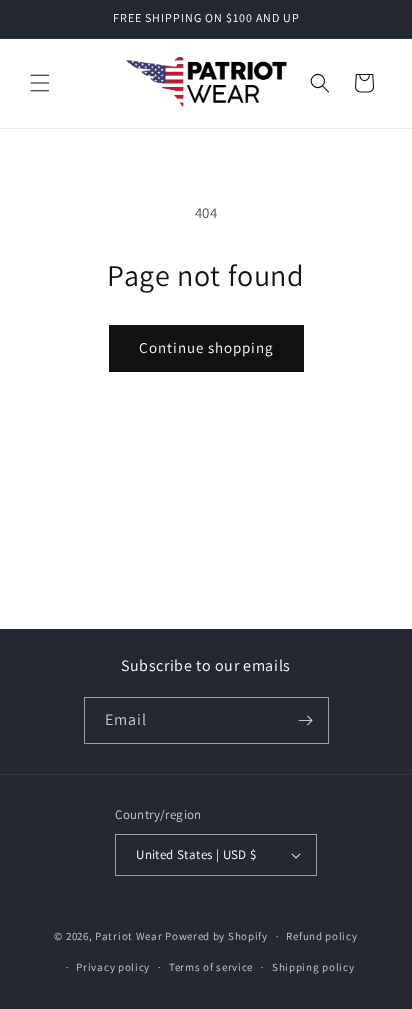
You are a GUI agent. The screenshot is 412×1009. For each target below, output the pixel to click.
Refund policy (321, 936)
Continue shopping (206, 347)
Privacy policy (113, 967)
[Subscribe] (306, 720)
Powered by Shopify (216, 936)
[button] (40, 83)
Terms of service (211, 967)
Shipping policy (313, 967)
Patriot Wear (128, 936)
